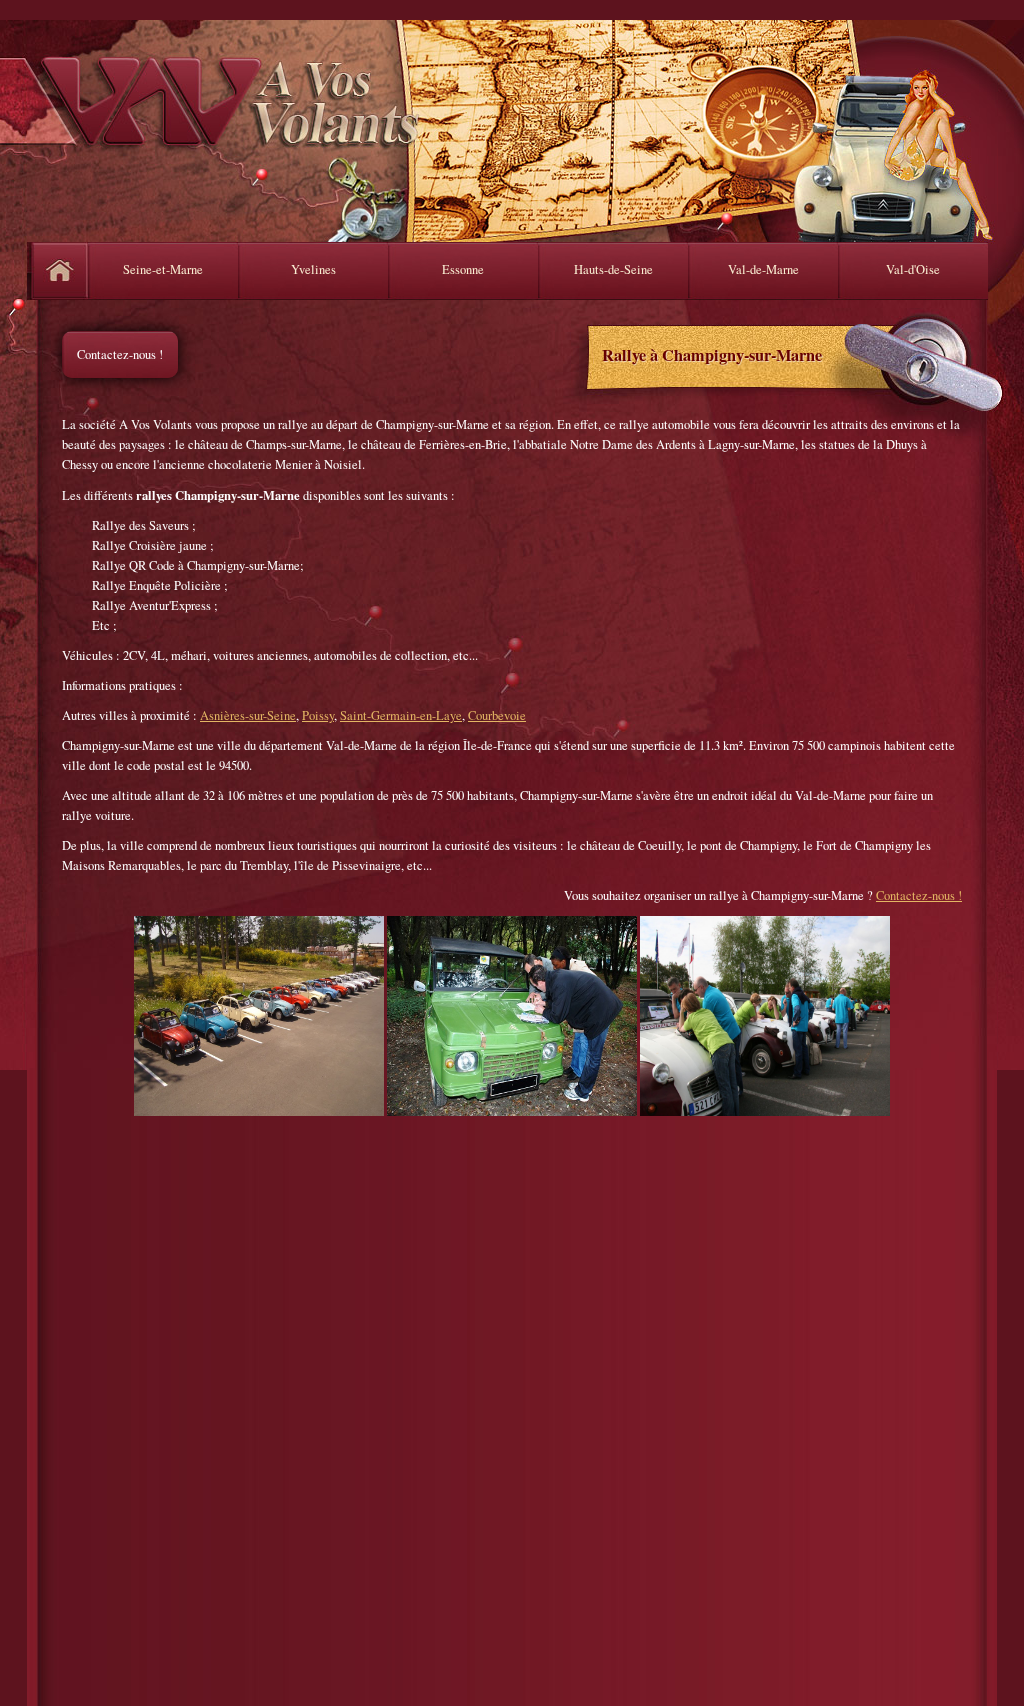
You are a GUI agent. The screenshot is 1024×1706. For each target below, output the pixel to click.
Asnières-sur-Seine (248, 715)
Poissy (318, 715)
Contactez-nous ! (120, 354)
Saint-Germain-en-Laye (401, 715)
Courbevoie (497, 715)
